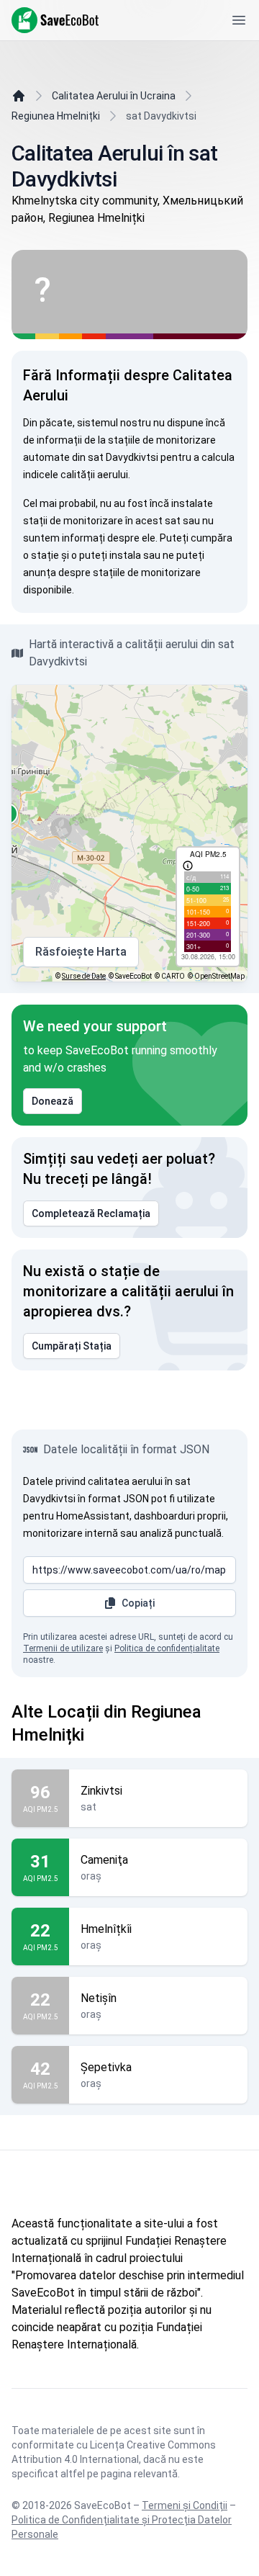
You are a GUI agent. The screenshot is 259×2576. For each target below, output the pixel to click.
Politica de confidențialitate (167, 1648)
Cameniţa (104, 1860)
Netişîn (99, 1998)
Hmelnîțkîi (106, 1929)
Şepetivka (106, 2067)
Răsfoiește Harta (81, 952)
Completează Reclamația (91, 1213)
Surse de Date (84, 976)
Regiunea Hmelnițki (56, 116)
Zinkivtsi (101, 1791)
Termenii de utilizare (63, 1648)
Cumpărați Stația (72, 1346)
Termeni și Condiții (185, 2505)
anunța (40, 573)
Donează (53, 1101)
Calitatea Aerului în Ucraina (114, 96)
